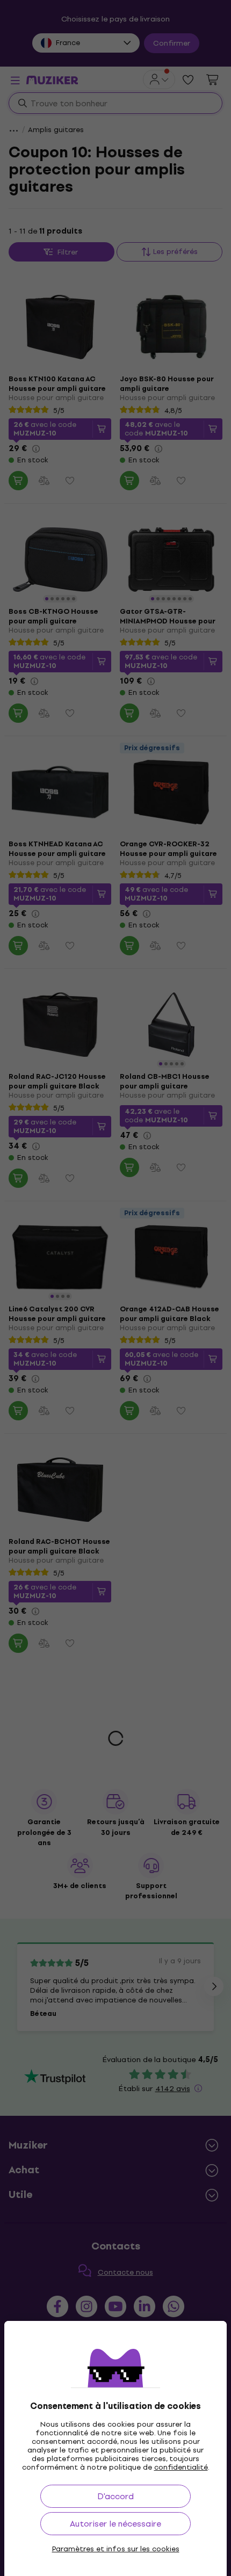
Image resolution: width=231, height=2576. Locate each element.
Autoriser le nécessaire (115, 2524)
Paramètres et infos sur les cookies (116, 2549)
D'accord (115, 2496)
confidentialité (181, 2467)
